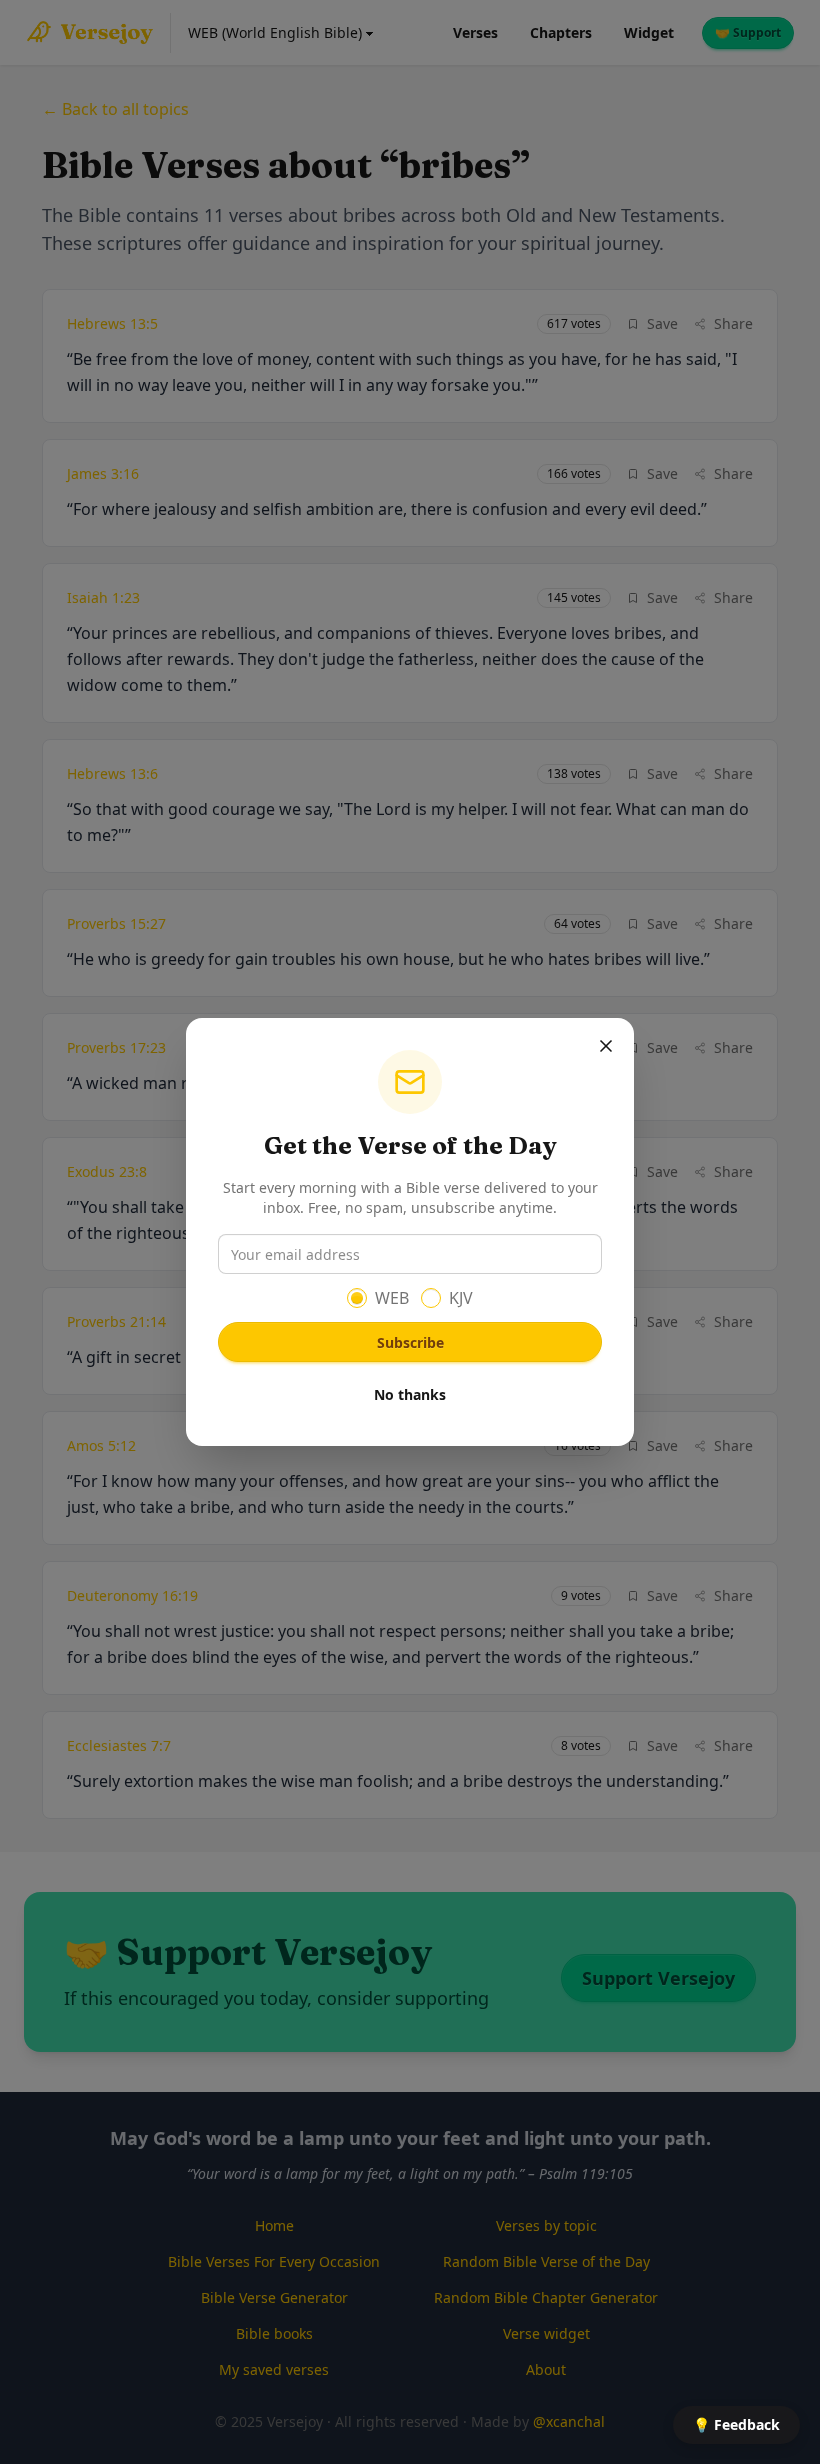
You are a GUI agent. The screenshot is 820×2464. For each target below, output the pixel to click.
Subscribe (410, 1342)
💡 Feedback (736, 2424)
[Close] (606, 1046)
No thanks (410, 1394)
